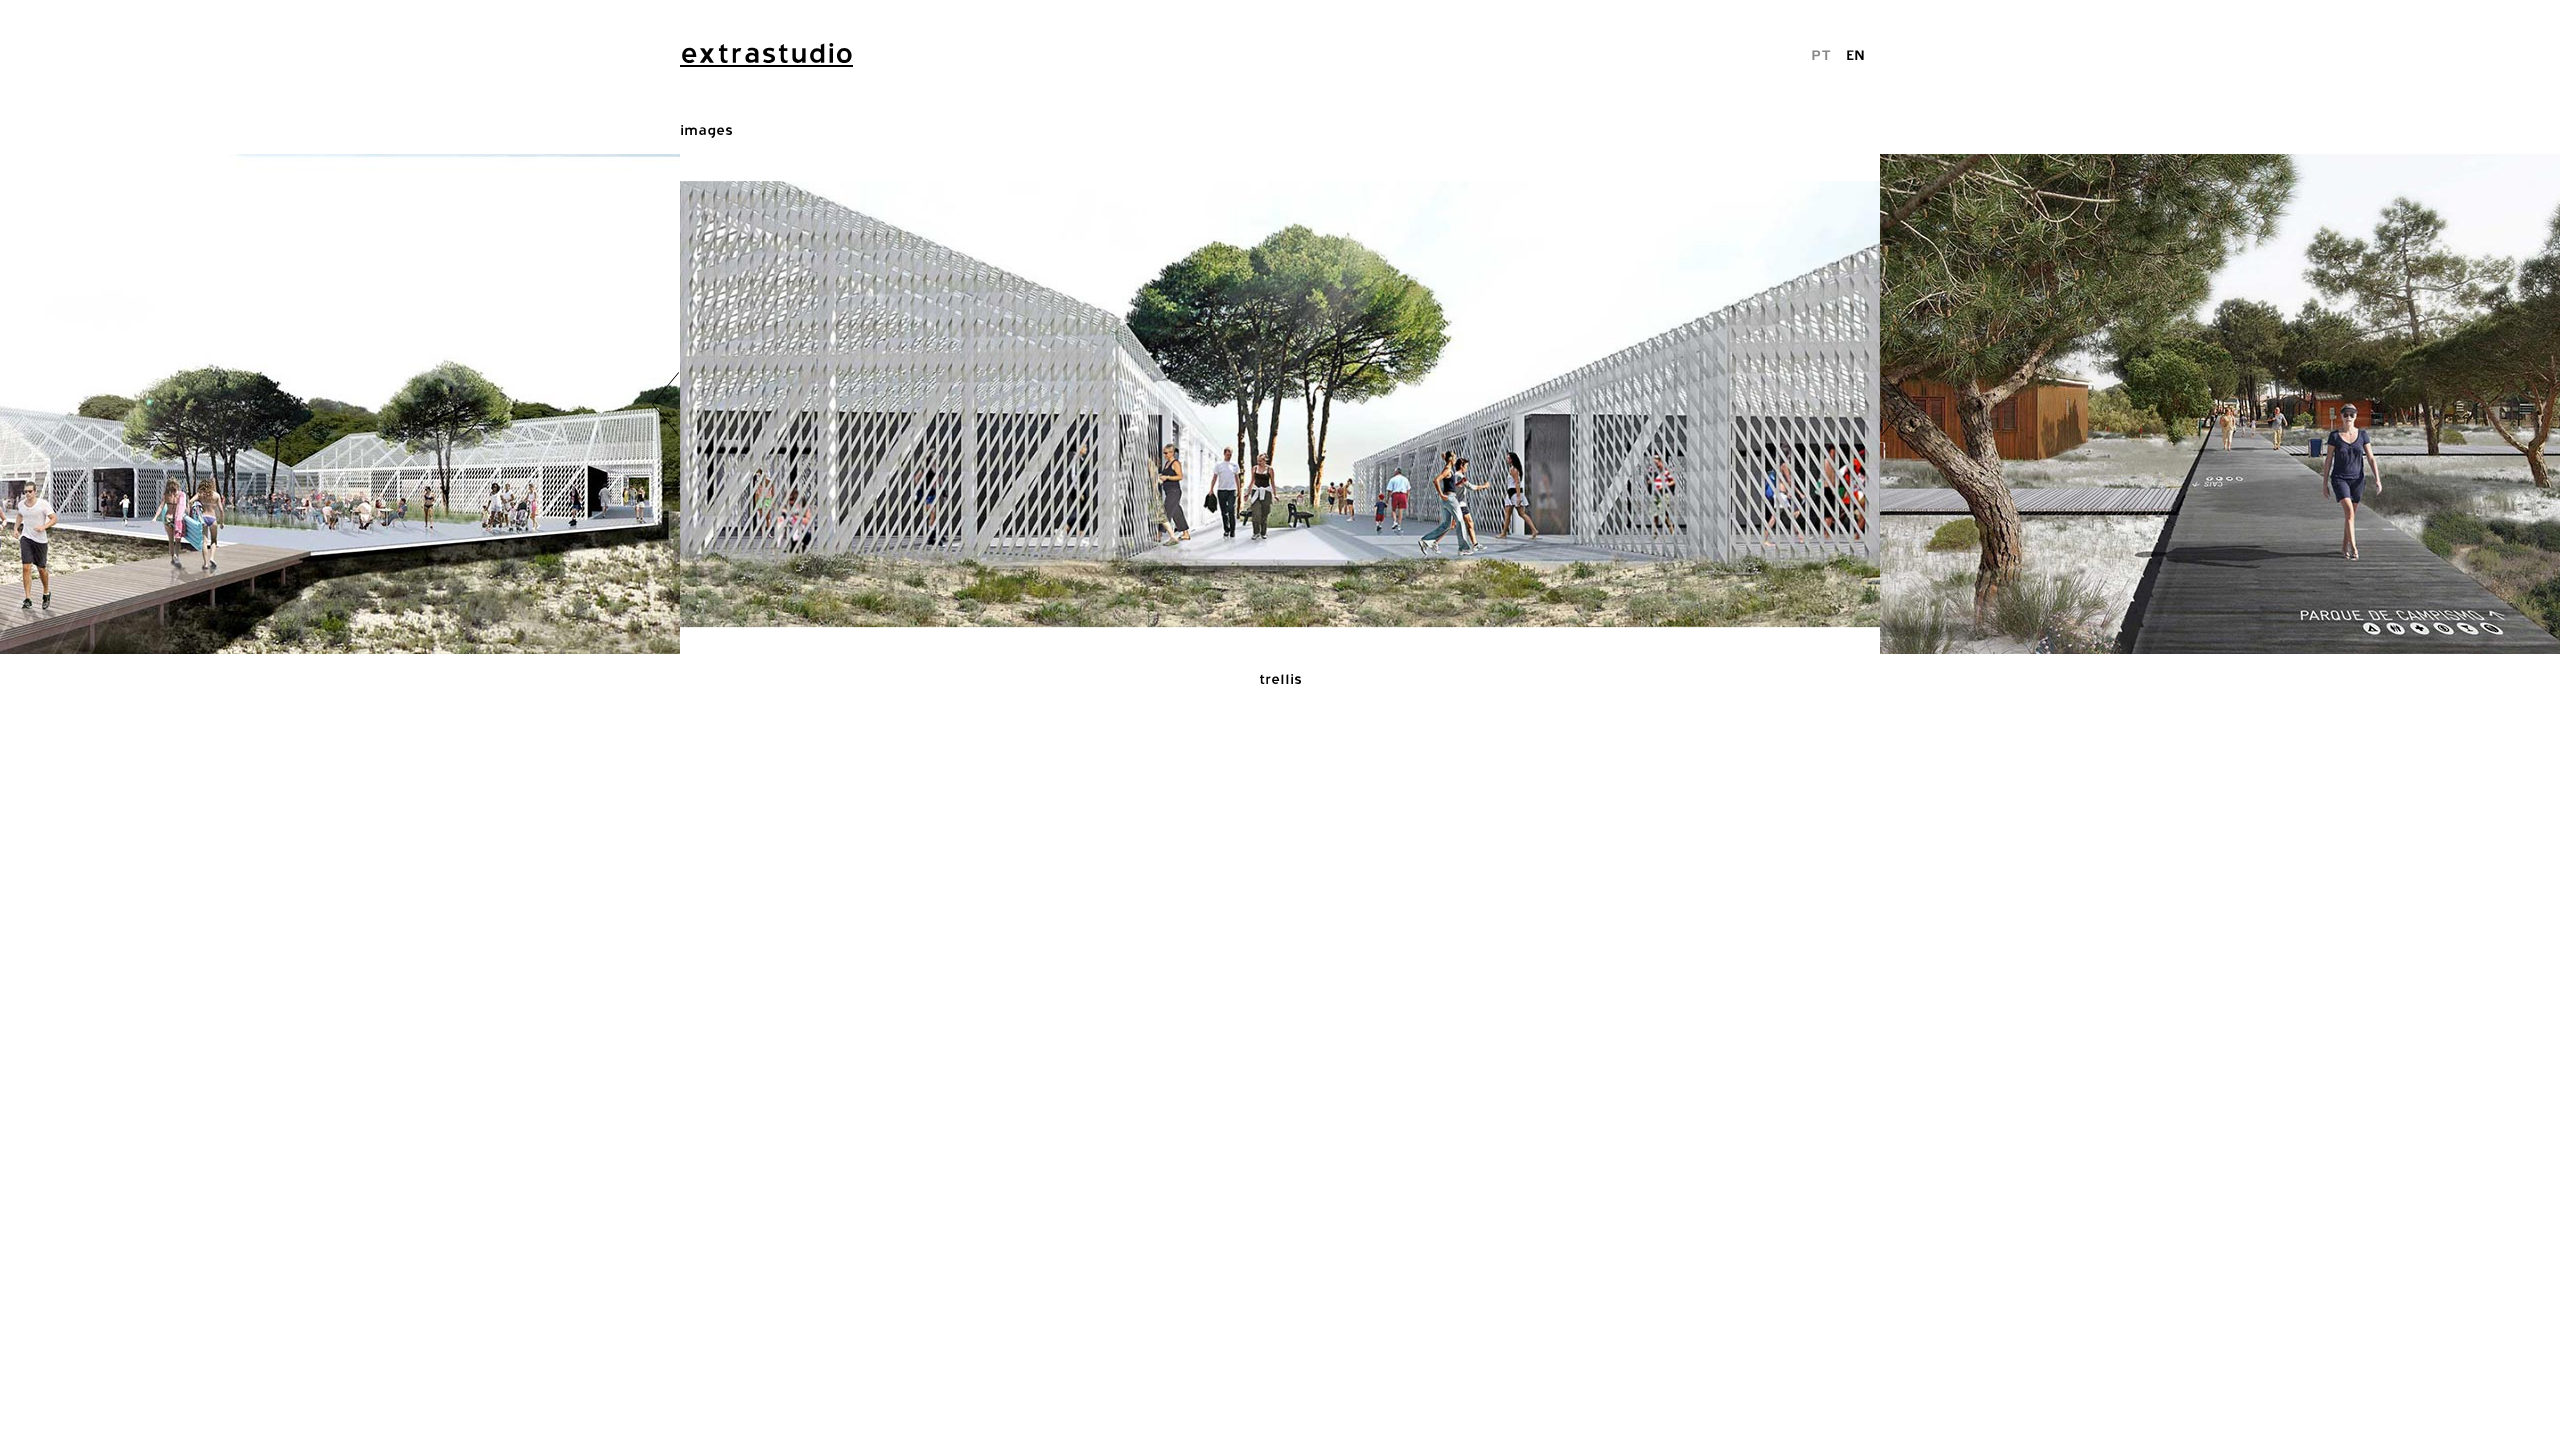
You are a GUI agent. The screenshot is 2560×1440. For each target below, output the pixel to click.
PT (1821, 54)
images (706, 129)
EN (1855, 54)
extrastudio (766, 53)
